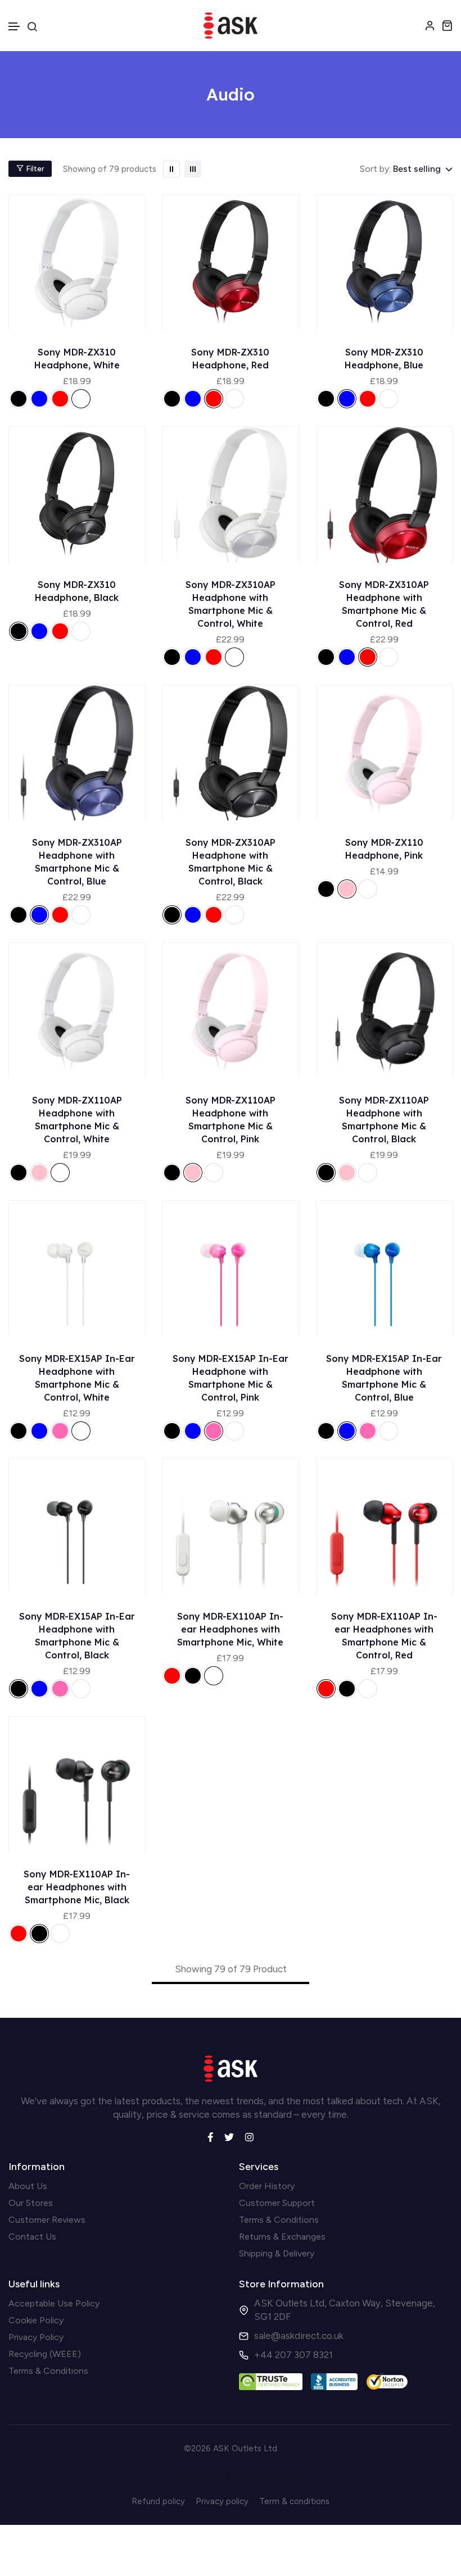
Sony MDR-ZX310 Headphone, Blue (384, 359)
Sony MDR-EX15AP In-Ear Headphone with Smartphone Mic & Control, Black (77, 1636)
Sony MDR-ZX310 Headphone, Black (77, 591)
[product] (77, 262)
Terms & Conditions (279, 2220)
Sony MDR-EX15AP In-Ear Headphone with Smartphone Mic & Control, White (77, 1378)
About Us (28, 2186)
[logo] (231, 26)
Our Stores (31, 2203)
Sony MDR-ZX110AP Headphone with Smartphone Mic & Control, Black (384, 1120)
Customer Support (277, 2203)
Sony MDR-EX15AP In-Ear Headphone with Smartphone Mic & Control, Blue (384, 1378)
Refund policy (158, 2501)
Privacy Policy (36, 2337)
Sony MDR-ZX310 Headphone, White (77, 359)
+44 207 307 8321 (293, 2355)
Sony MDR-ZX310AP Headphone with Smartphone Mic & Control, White (231, 604)
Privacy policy (222, 2501)
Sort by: (375, 169)
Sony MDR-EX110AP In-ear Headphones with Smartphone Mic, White (230, 1629)
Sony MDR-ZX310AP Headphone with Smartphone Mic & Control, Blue (77, 862)
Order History (267, 2186)
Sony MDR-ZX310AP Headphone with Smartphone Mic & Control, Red (384, 604)
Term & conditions (294, 2501)
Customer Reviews (47, 2220)
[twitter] (229, 2136)
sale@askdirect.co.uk (299, 2336)
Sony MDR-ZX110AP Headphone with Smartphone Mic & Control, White (77, 1120)
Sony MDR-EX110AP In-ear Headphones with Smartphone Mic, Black (77, 1887)
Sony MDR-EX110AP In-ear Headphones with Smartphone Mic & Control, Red (384, 1636)
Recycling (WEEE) (45, 2354)
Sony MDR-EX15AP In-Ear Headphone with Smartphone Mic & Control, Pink (231, 1378)
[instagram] (249, 2136)
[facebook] (211, 2136)
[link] (171, 169)
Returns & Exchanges (282, 2237)
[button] (15, 27)
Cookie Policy (36, 2320)
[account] (430, 25)
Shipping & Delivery (277, 2253)
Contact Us (32, 2237)
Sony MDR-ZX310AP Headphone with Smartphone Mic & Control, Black (231, 862)
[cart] (447, 25)
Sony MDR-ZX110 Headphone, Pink (384, 849)
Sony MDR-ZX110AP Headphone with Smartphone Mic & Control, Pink (231, 1120)
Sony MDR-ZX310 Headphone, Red (230, 359)
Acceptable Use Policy (54, 2303)
